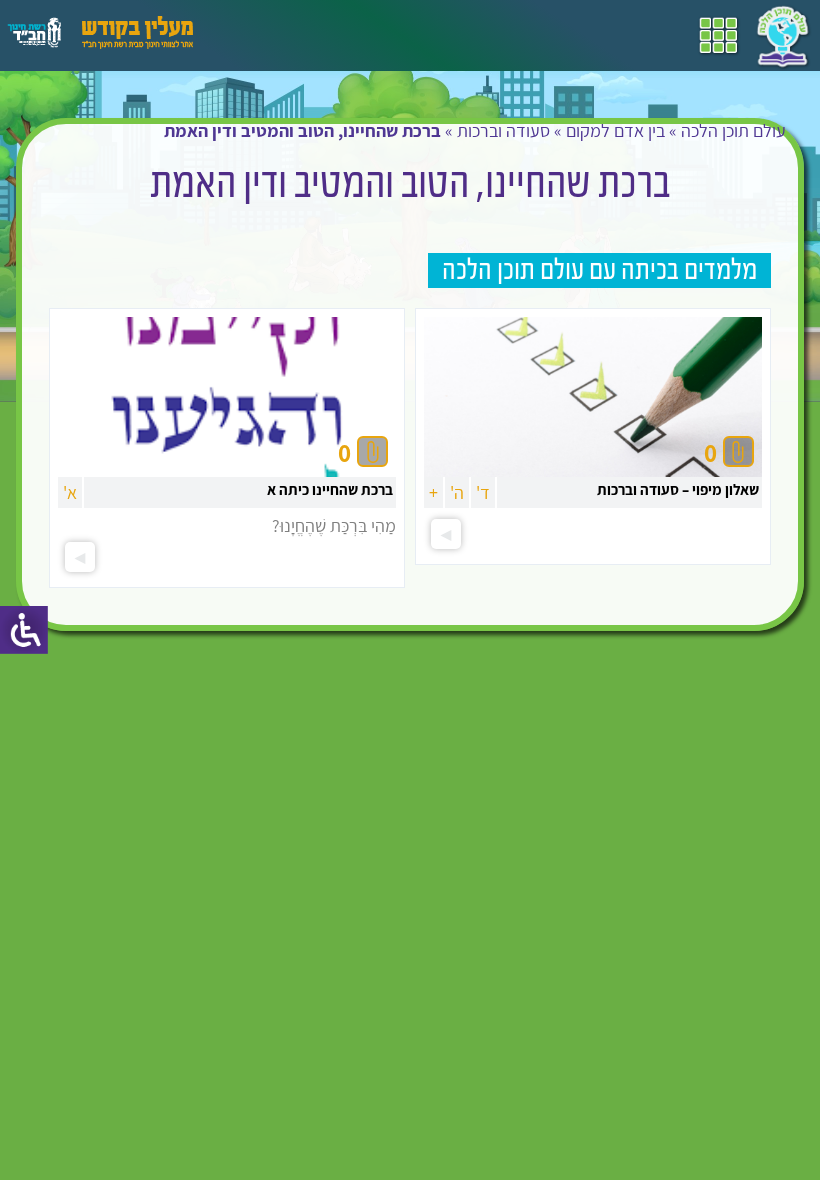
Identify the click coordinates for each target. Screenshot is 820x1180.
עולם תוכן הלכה (733, 130)
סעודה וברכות (503, 130)
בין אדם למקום (615, 130)
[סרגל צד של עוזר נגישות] (24, 630)
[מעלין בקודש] (137, 43)
